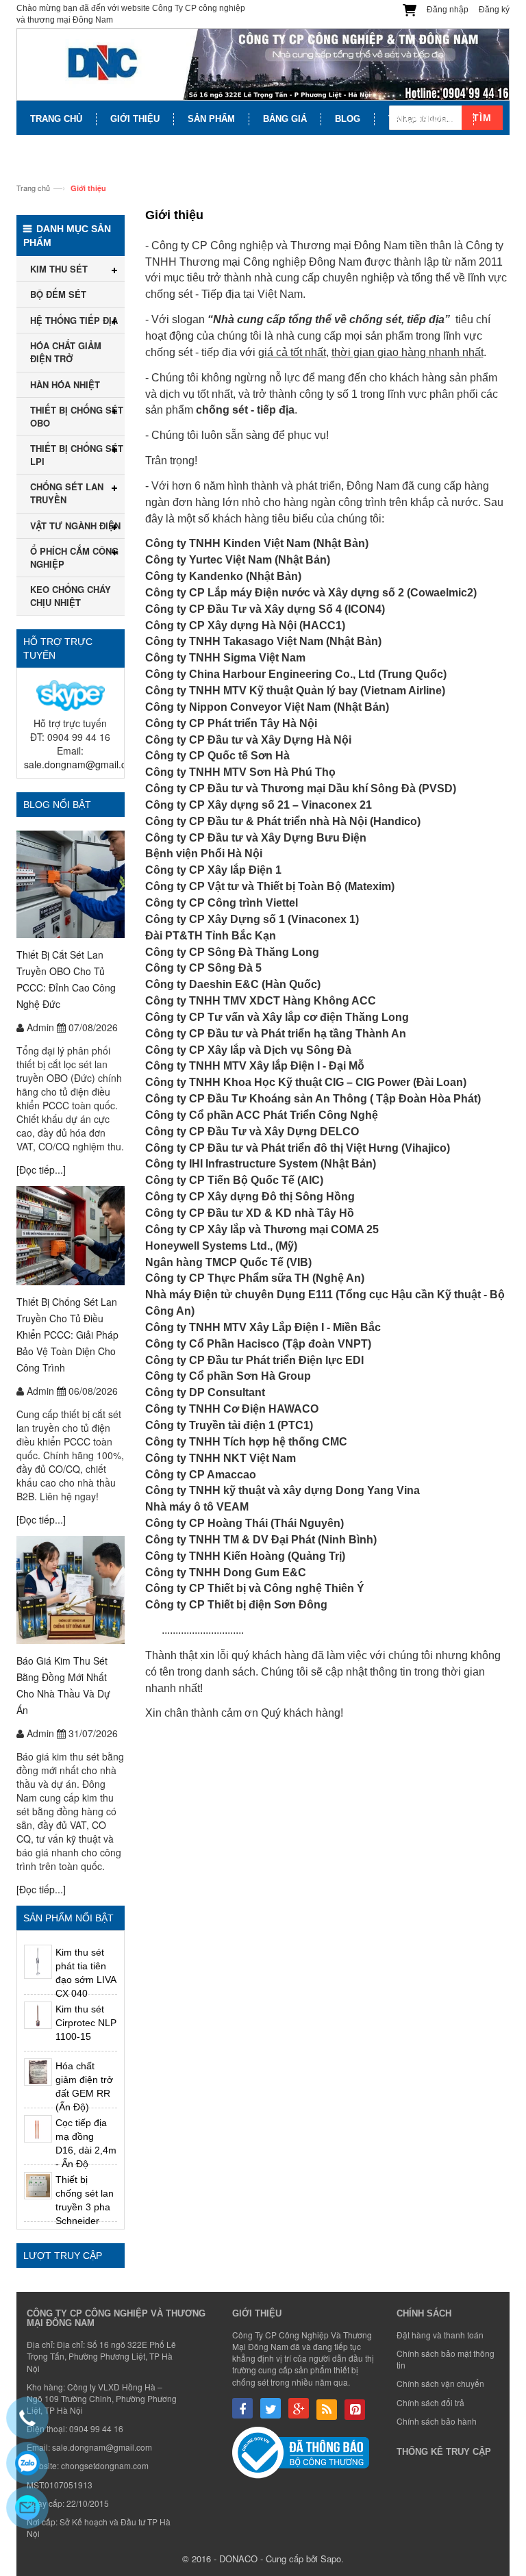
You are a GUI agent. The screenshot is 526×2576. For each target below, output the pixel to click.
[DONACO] (263, 64)
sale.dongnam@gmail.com (82, 764)
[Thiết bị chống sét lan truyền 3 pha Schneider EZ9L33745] (38, 2186)
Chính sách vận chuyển (440, 2383)
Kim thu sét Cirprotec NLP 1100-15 (86, 2023)
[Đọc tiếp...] (41, 1170)
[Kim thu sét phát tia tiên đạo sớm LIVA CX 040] (38, 1962)
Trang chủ (33, 188)
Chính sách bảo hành (437, 2421)
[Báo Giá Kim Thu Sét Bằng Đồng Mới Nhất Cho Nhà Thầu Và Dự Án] (71, 1590)
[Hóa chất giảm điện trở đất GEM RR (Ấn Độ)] (38, 2072)
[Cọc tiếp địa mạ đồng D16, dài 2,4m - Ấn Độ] (38, 2129)
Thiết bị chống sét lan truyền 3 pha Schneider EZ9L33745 (85, 2207)
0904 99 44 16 (96, 2428)
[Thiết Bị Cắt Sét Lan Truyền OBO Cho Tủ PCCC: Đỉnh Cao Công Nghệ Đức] (71, 884)
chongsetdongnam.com (105, 2465)
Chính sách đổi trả (430, 2402)
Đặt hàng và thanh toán (440, 2335)
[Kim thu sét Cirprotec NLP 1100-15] (38, 2016)
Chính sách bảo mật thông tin (446, 2359)
